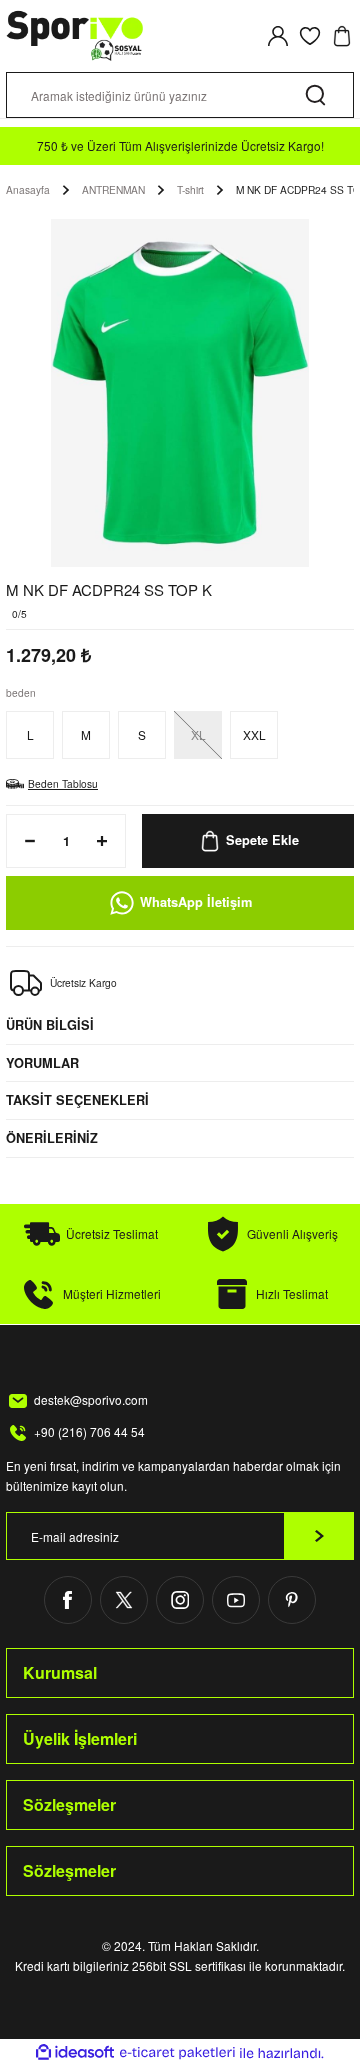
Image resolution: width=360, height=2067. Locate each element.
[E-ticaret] (177, 2052)
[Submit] (319, 1536)
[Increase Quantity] (108, 841)
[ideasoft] (75, 2053)
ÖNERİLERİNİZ (52, 1138)
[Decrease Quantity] (24, 841)
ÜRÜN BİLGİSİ (50, 1025)
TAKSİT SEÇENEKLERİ (77, 1100)
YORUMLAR (42, 1063)
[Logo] (75, 36)
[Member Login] (278, 36)
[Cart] (342, 36)
